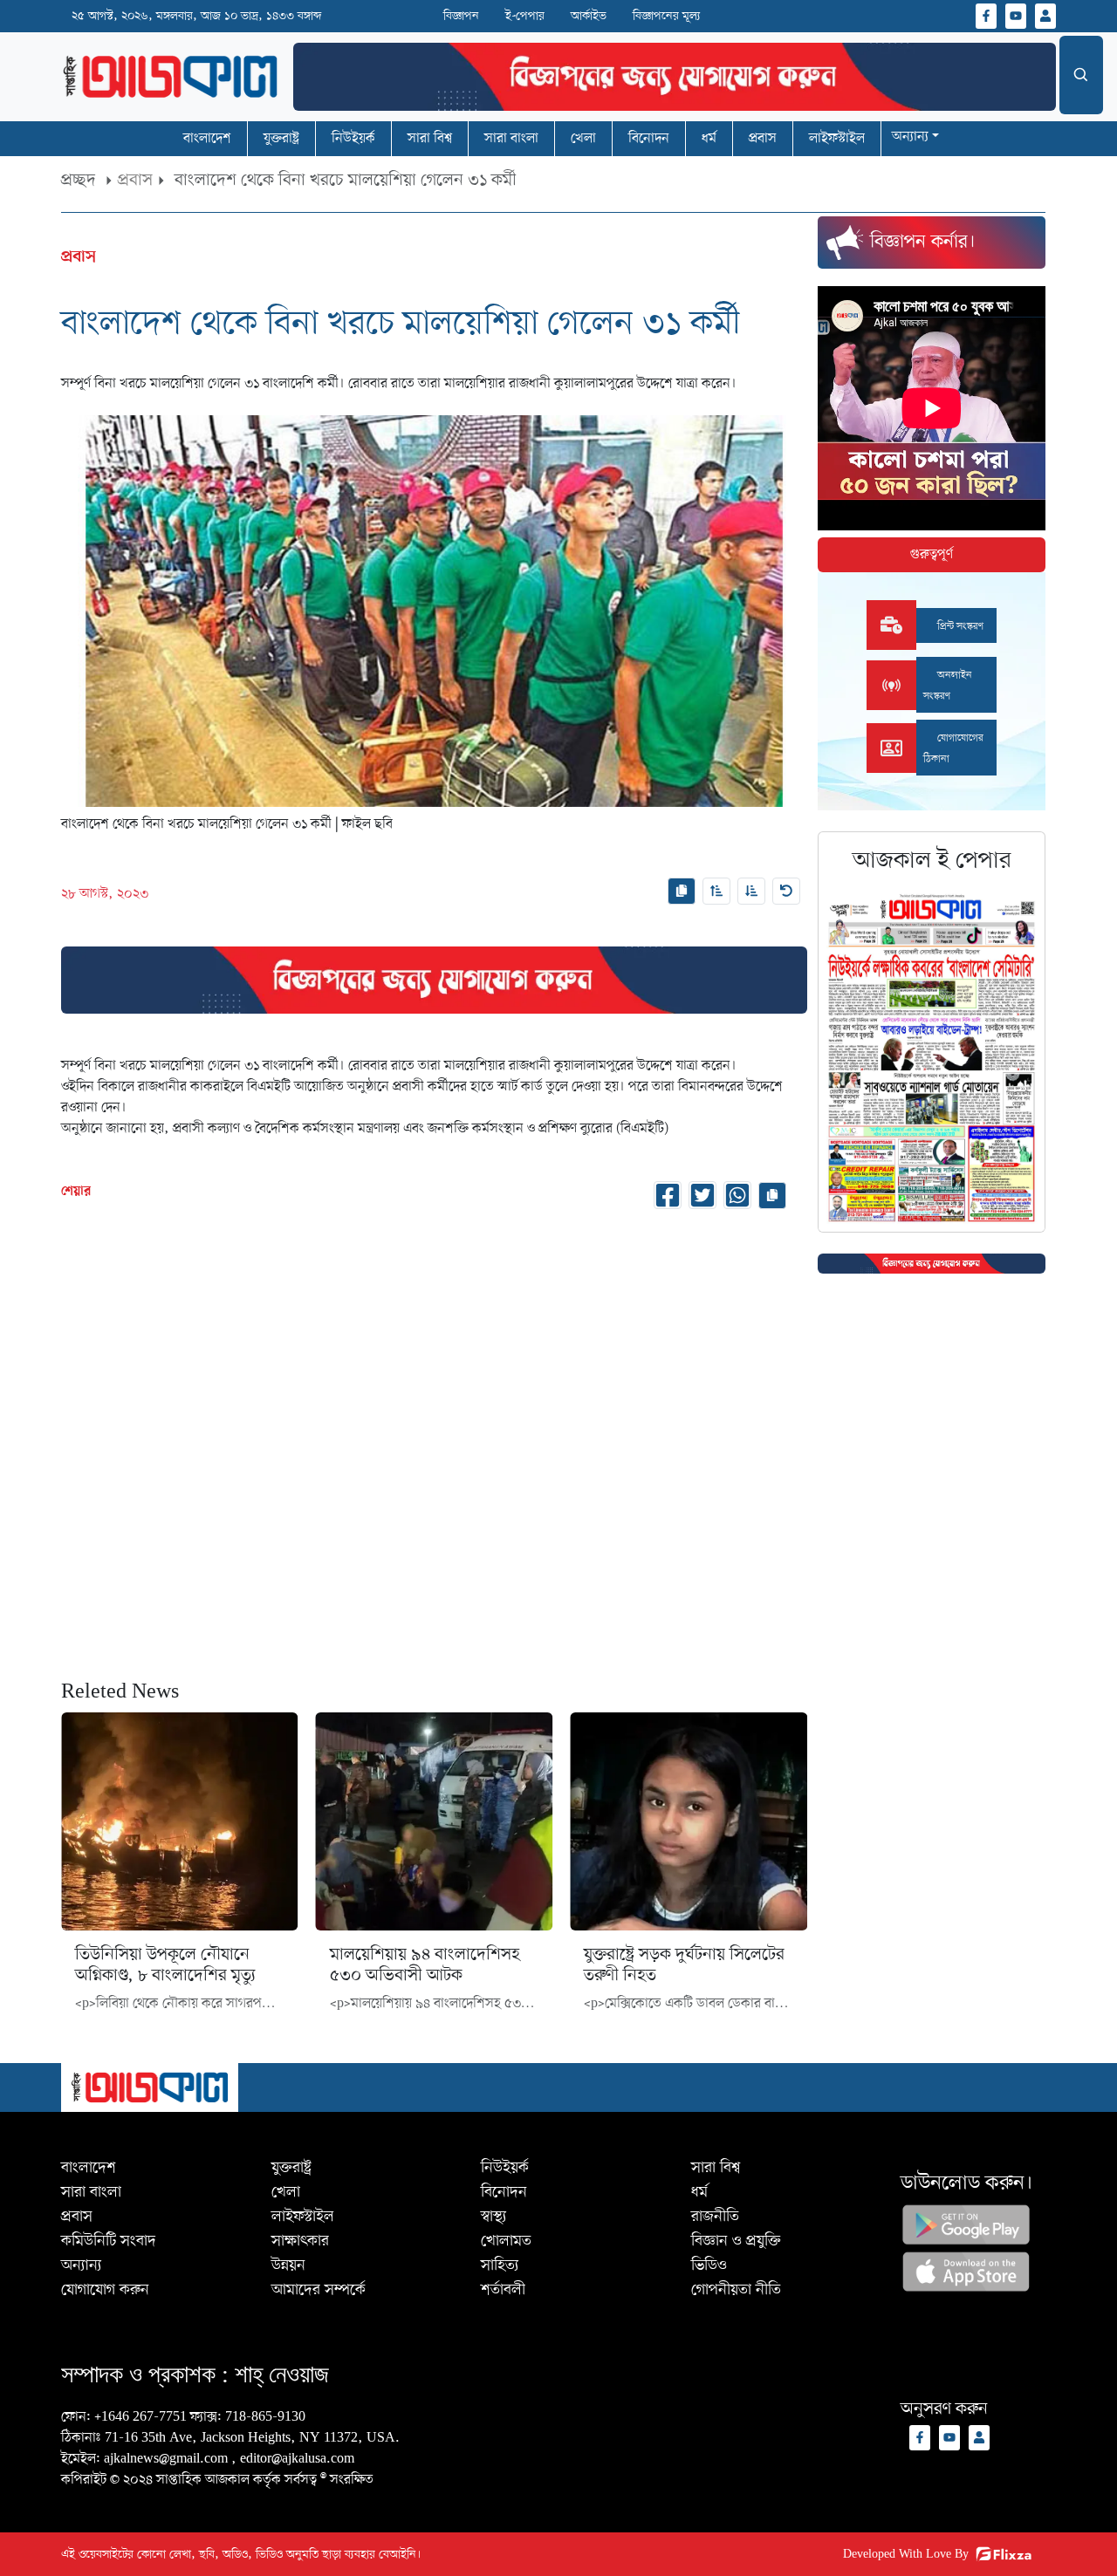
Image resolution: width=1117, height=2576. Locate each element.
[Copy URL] (682, 891)
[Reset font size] (786, 891)
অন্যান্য (910, 137)
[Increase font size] (716, 891)
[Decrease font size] (751, 891)
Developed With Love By (906, 2555)
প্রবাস (135, 181)
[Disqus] (434, 1441)
